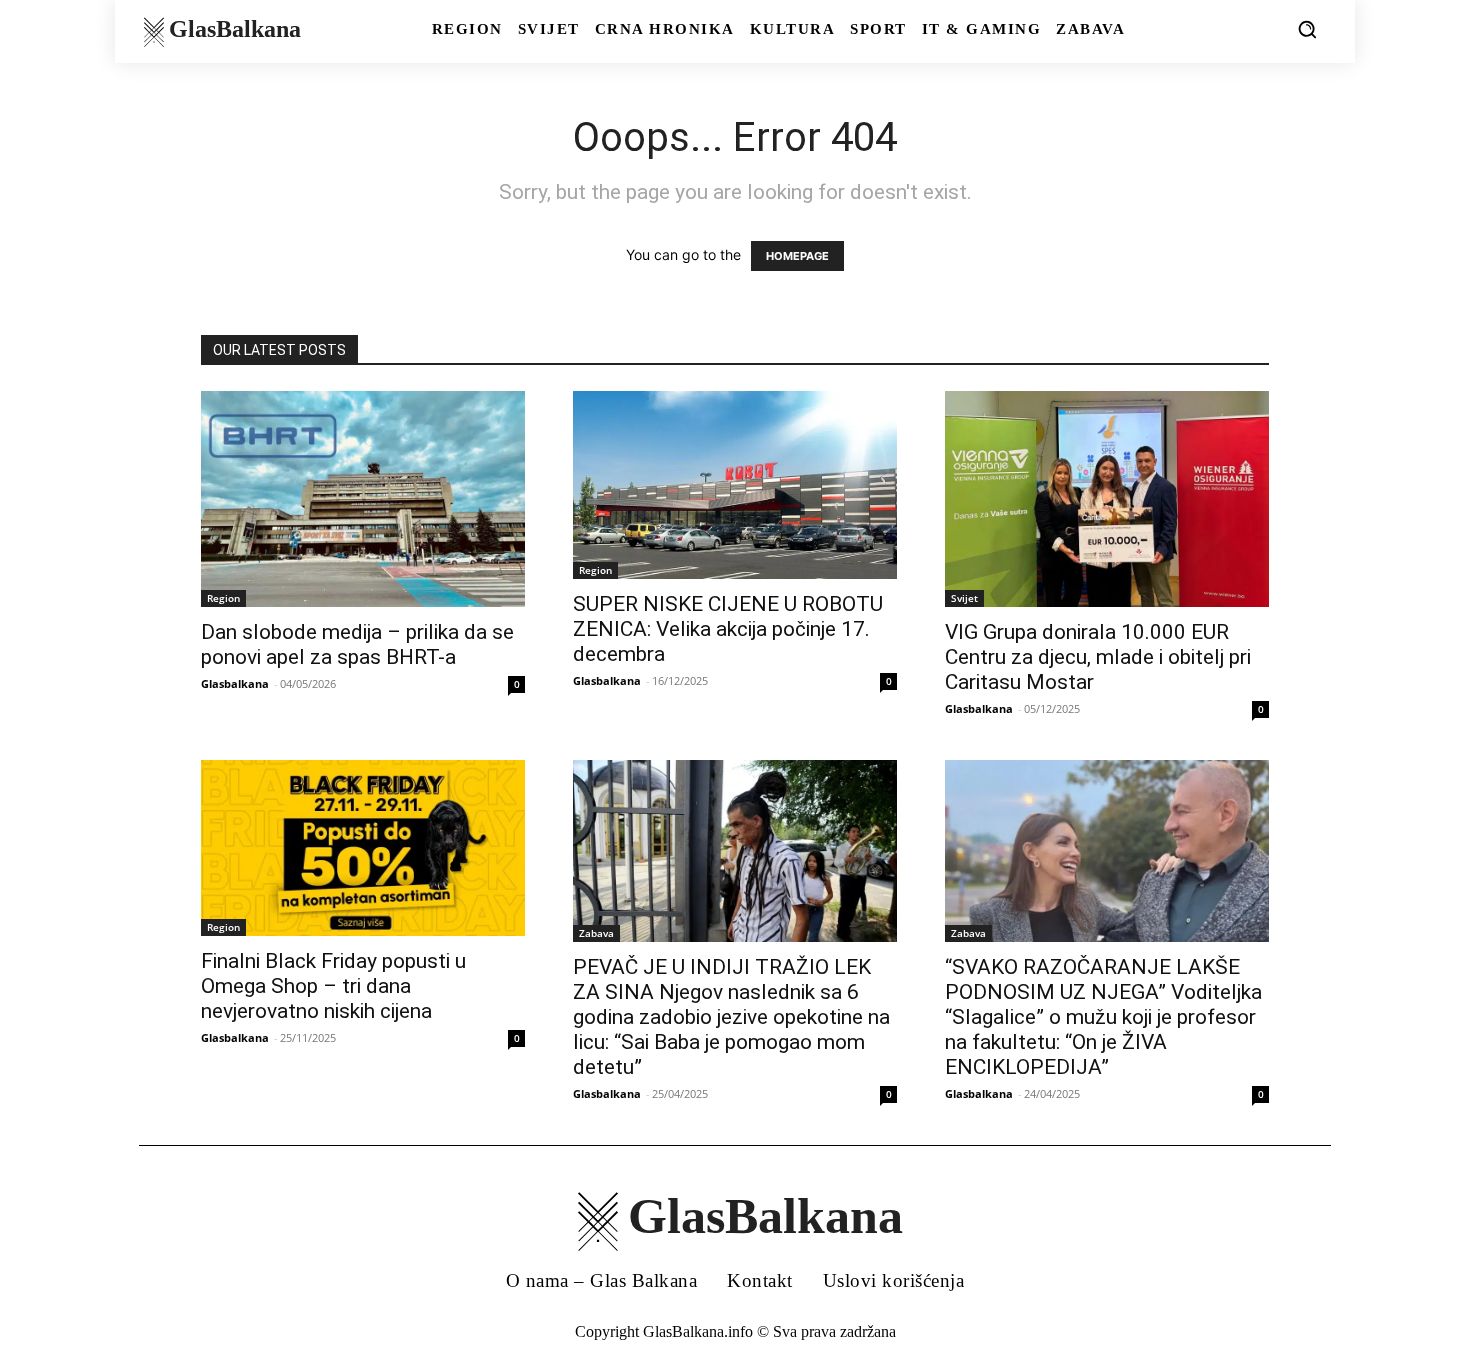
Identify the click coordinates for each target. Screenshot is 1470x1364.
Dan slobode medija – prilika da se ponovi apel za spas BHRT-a (357, 644)
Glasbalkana (235, 683)
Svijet (964, 598)
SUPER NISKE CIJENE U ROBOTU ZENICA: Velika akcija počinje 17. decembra (728, 629)
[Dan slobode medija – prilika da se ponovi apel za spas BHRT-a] (363, 499)
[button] (1307, 29)
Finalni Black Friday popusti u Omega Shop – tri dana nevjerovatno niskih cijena (333, 986)
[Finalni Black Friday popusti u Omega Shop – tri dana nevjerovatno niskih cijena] (363, 848)
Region (223, 598)
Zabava (596, 933)
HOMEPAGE (797, 256)
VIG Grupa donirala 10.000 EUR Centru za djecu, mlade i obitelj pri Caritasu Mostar (1098, 657)
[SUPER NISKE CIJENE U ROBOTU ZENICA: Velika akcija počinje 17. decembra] (735, 485)
